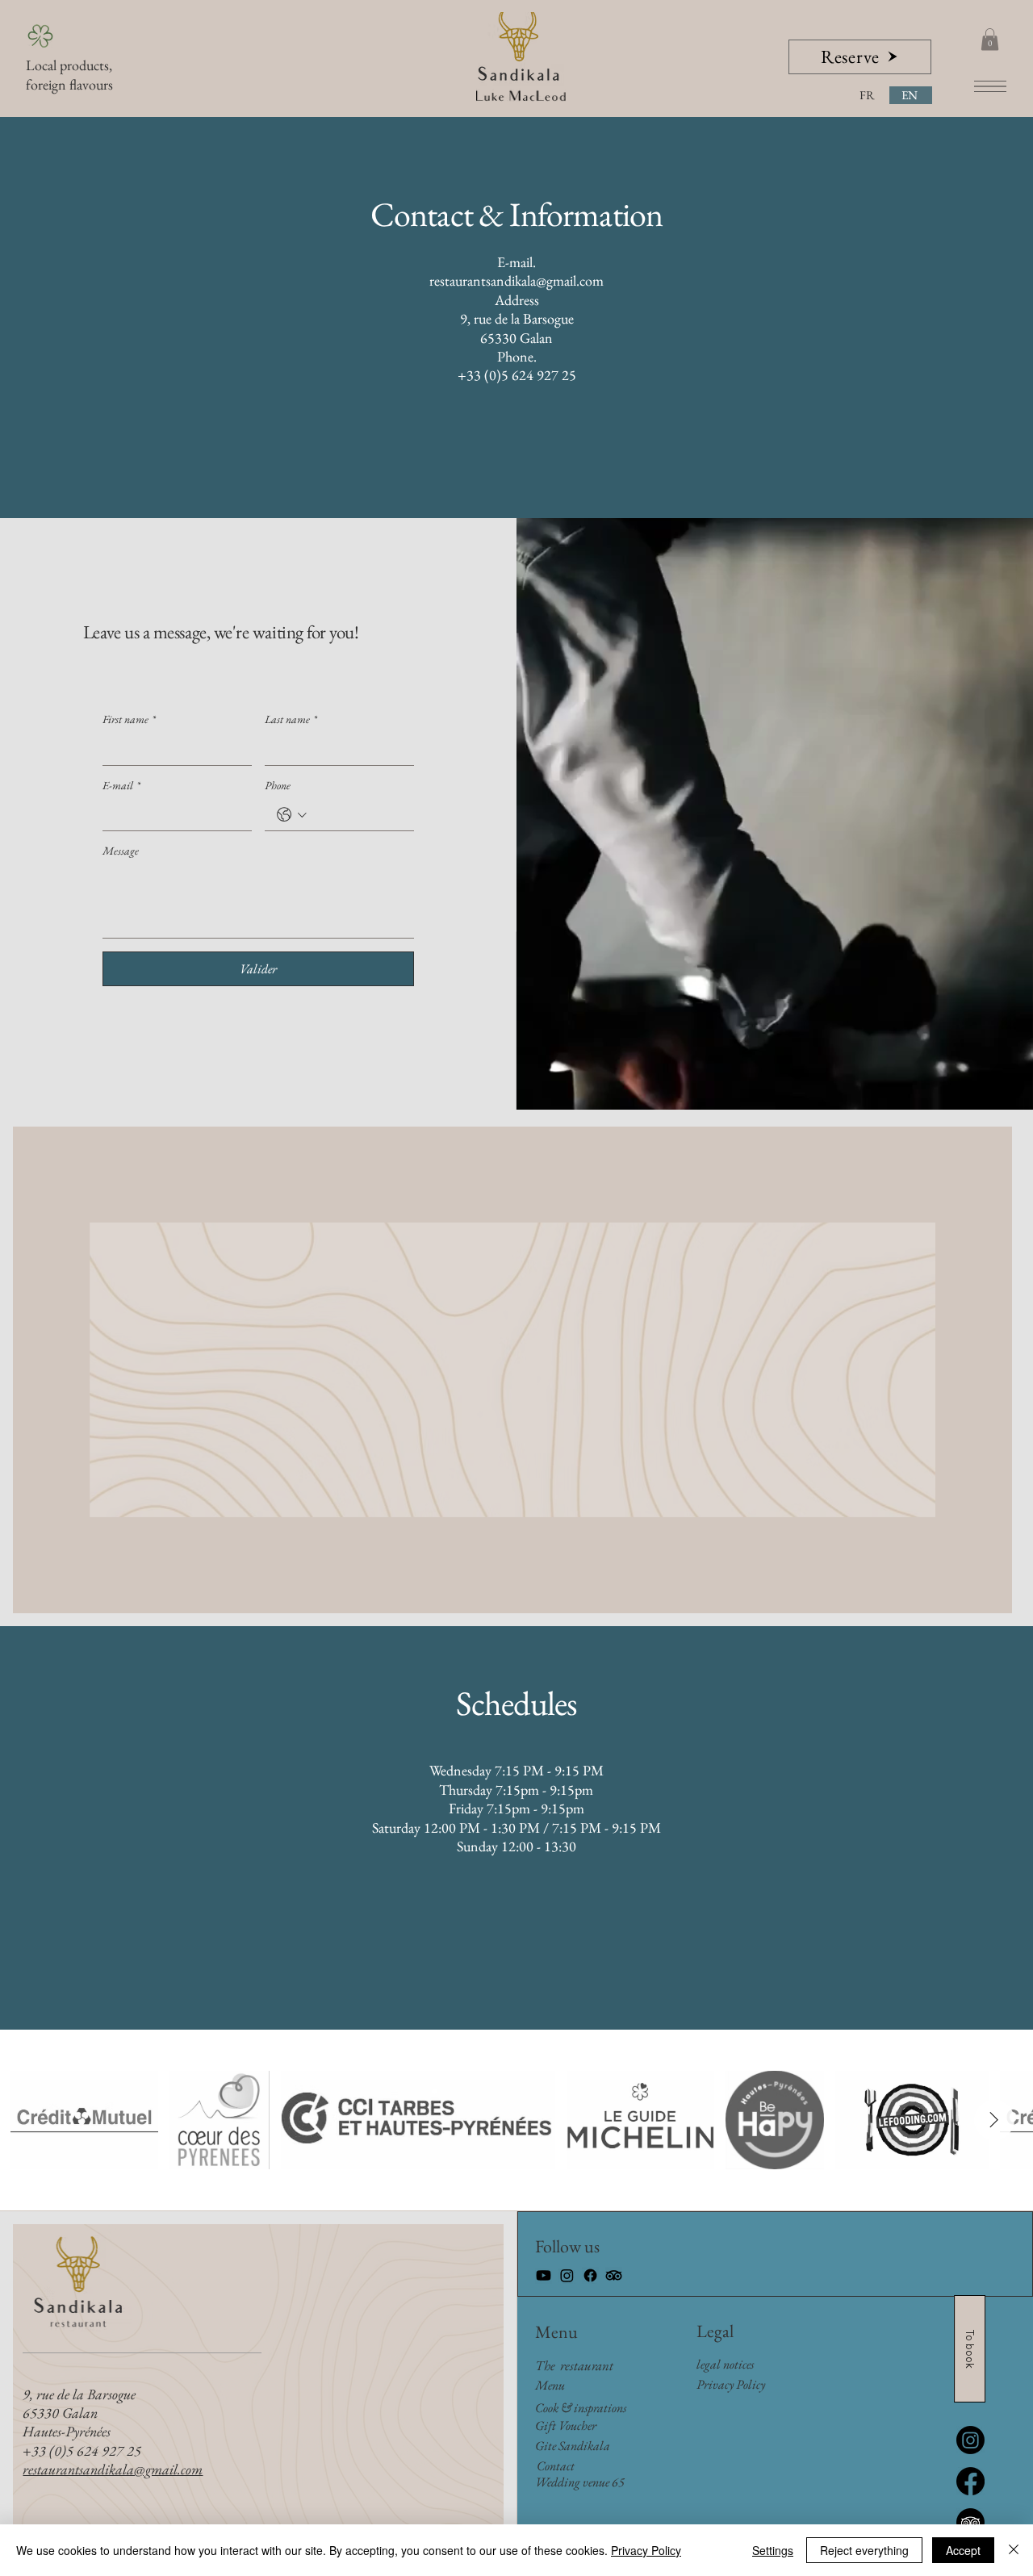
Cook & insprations (581, 2408)
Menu (556, 2332)
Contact (556, 2466)
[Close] (1014, 2550)
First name (129, 719)
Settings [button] (773, 2550)
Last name (291, 719)
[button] (990, 39)
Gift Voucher (566, 2425)
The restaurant (574, 2365)
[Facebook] (590, 2275)
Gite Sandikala (573, 2446)
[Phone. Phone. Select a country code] (292, 815)
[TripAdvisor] (614, 2275)
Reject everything (864, 2550)
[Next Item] (994, 2120)
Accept (963, 2550)
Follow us (567, 2246)
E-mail (121, 786)
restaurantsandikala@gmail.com (516, 280)
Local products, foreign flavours (69, 74)
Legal (715, 2331)
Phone (278, 786)
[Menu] (990, 86)
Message (121, 851)
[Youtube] (544, 2275)
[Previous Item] (49, 2120)
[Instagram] (567, 2275)
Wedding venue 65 (580, 2482)
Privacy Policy (646, 2550)
